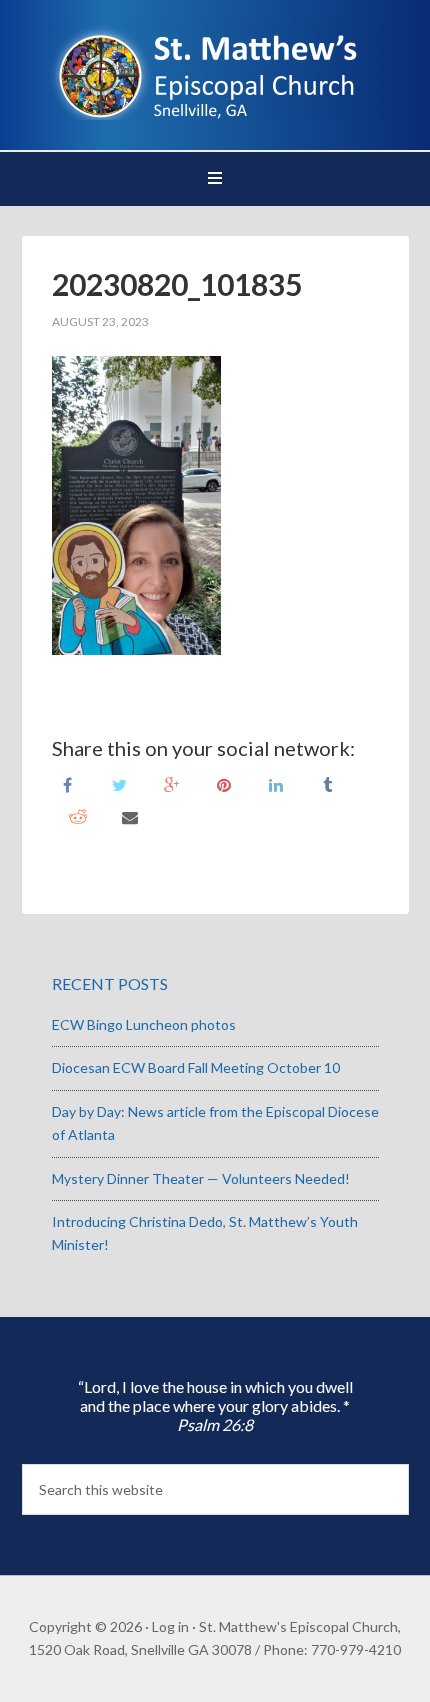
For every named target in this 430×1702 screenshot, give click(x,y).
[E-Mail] (130, 815)
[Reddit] (78, 815)
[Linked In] (276, 783)
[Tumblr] (328, 783)
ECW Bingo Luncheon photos (144, 1024)
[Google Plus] (172, 783)
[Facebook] (68, 783)
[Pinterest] (224, 783)
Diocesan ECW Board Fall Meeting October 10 (196, 1067)
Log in (170, 1626)
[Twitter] (120, 783)
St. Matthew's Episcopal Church (215, 70)
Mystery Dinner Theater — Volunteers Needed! (201, 1178)
